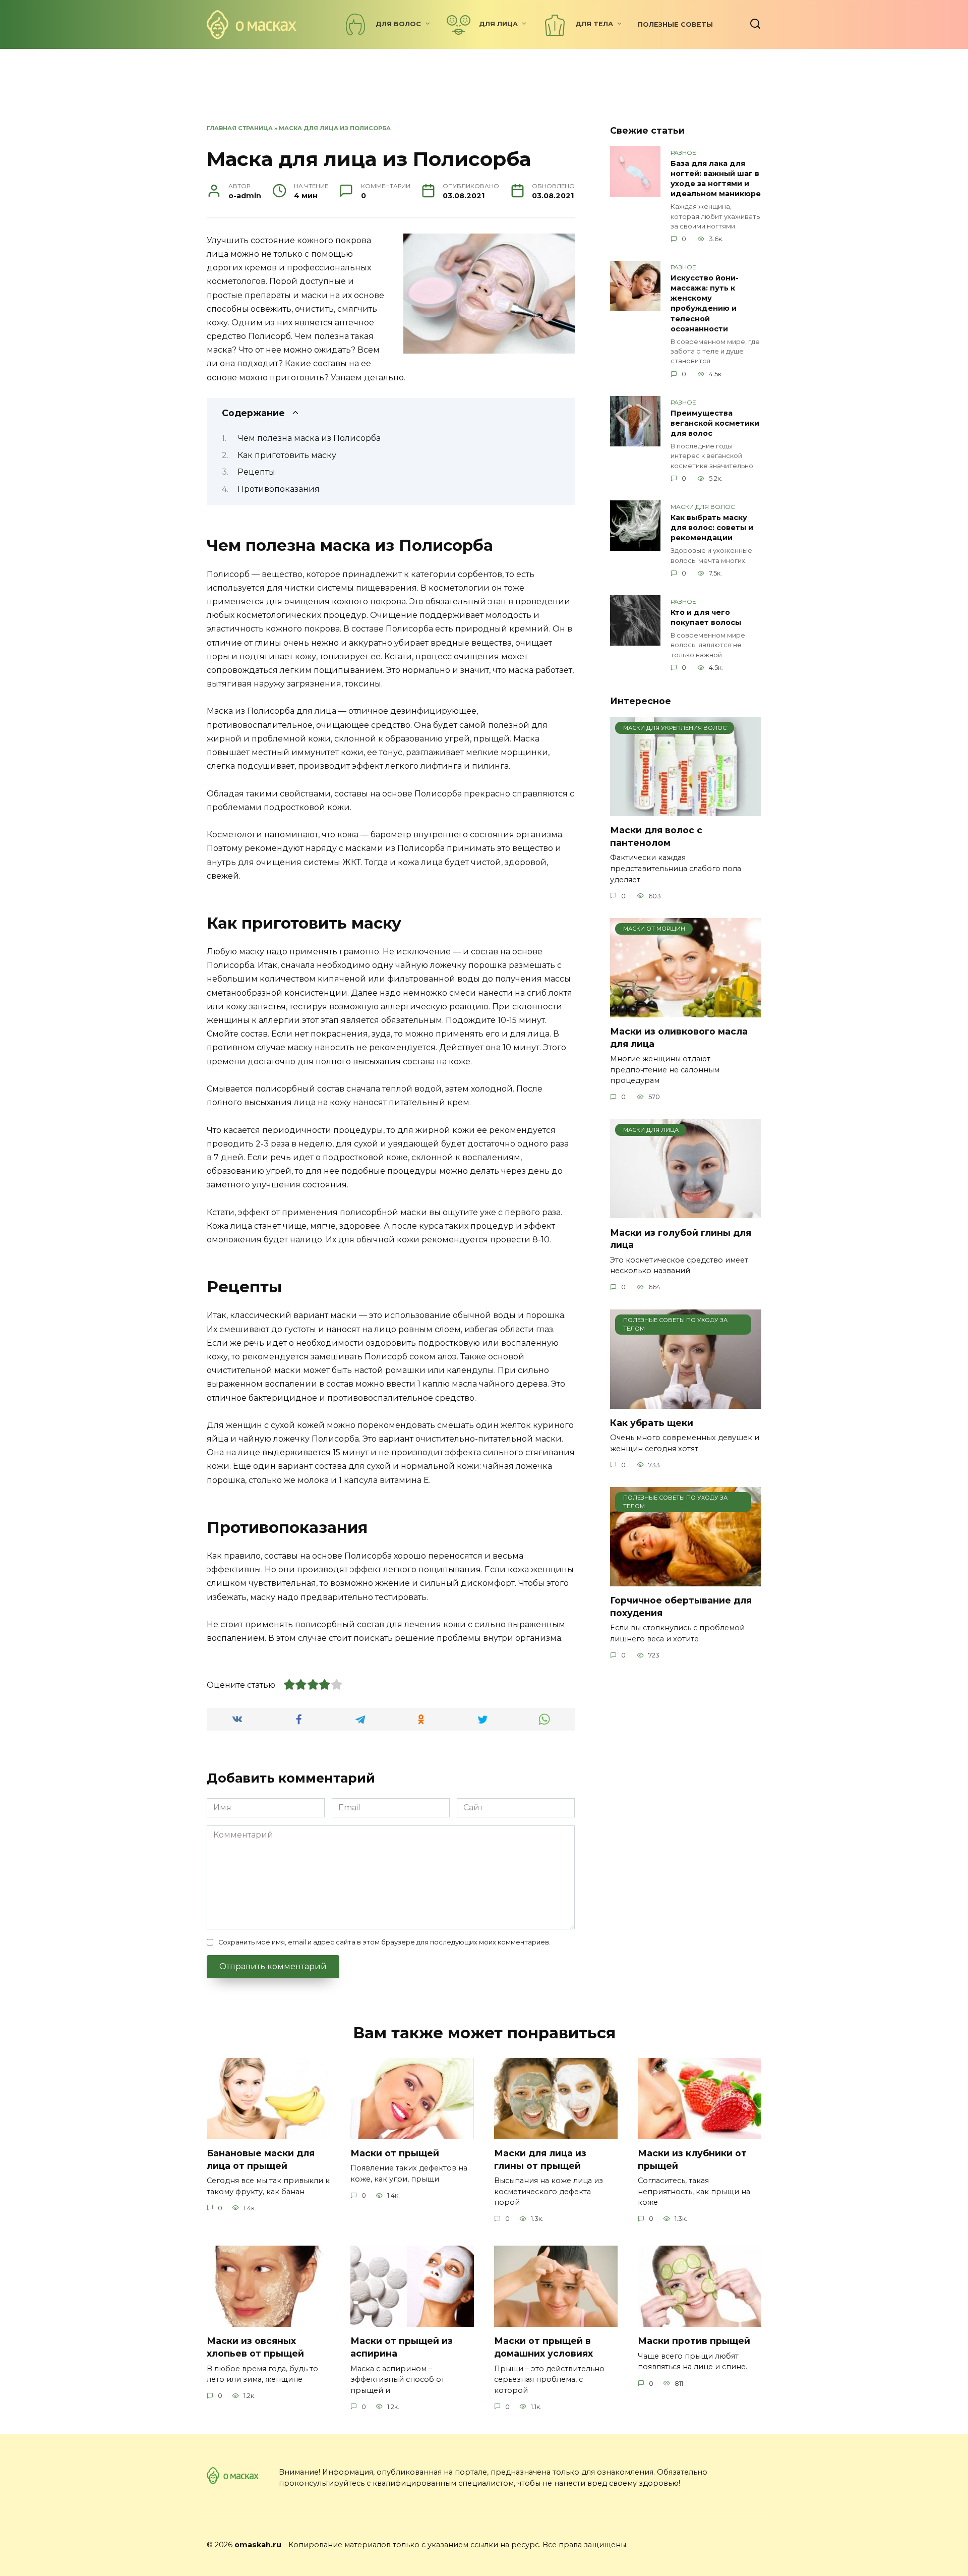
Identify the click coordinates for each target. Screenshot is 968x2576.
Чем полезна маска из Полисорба (309, 438)
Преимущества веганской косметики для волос (715, 423)
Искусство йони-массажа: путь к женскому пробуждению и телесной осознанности (705, 303)
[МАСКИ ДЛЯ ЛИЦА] (686, 1212)
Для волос (398, 24)
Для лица (498, 24)
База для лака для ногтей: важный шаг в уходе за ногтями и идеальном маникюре (716, 179)
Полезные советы (675, 24)
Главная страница (240, 128)
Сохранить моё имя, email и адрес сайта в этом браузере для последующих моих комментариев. (384, 1942)
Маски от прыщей (395, 2153)
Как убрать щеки (652, 1423)
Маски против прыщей (694, 2341)
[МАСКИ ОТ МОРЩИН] (686, 1011)
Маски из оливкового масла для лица (679, 1038)
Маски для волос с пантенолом (656, 836)
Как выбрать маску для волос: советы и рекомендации (712, 528)
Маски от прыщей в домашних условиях (543, 2347)
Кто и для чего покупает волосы (706, 617)
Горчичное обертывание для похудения (681, 1607)
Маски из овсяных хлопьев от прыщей (255, 2347)
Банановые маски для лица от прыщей (261, 2159)
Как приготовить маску (287, 455)
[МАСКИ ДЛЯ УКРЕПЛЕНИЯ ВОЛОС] (686, 810)
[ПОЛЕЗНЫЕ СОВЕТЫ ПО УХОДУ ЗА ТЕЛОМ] (686, 1403)
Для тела (594, 24)
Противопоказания (279, 489)
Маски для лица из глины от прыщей (540, 2159)
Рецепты (256, 472)
